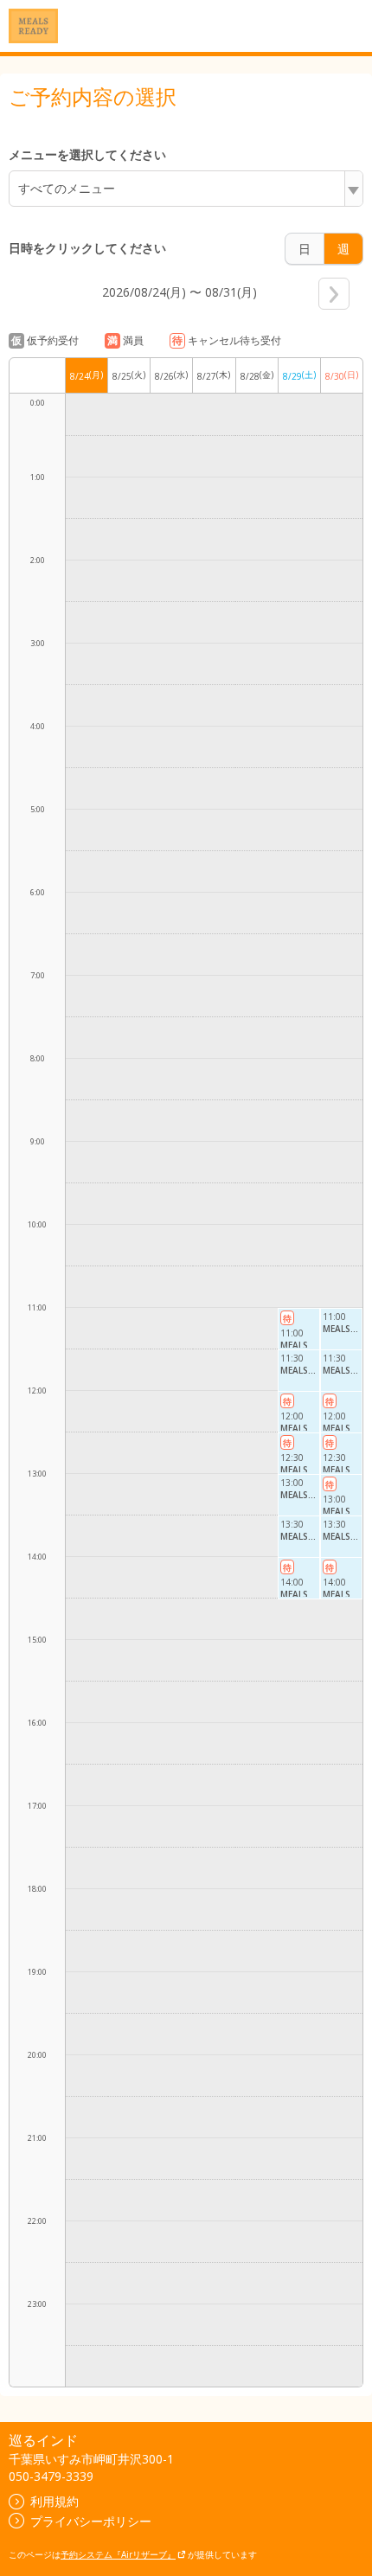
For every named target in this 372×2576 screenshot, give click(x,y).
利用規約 (55, 2501)
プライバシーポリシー (91, 2521)
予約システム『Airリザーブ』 (118, 2554)
